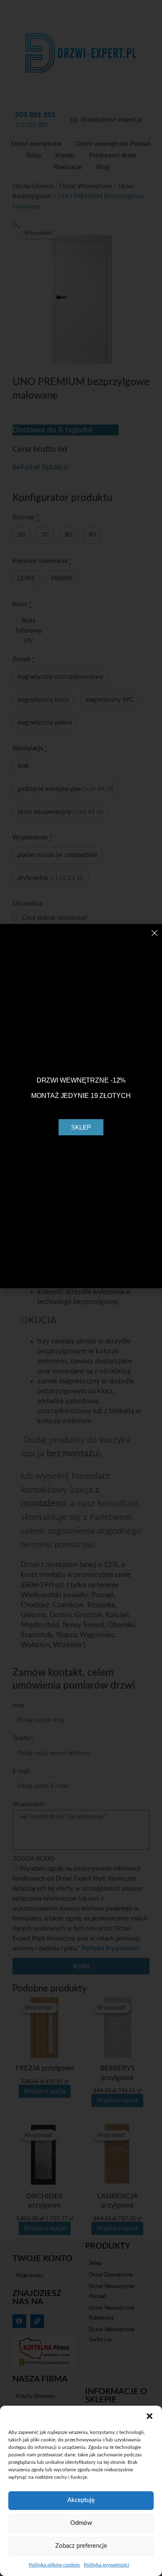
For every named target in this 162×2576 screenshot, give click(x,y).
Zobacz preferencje (81, 2546)
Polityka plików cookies (54, 2565)
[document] (81, 1288)
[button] (150, 2416)
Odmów (81, 2523)
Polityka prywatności (107, 2565)
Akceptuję (81, 2500)
